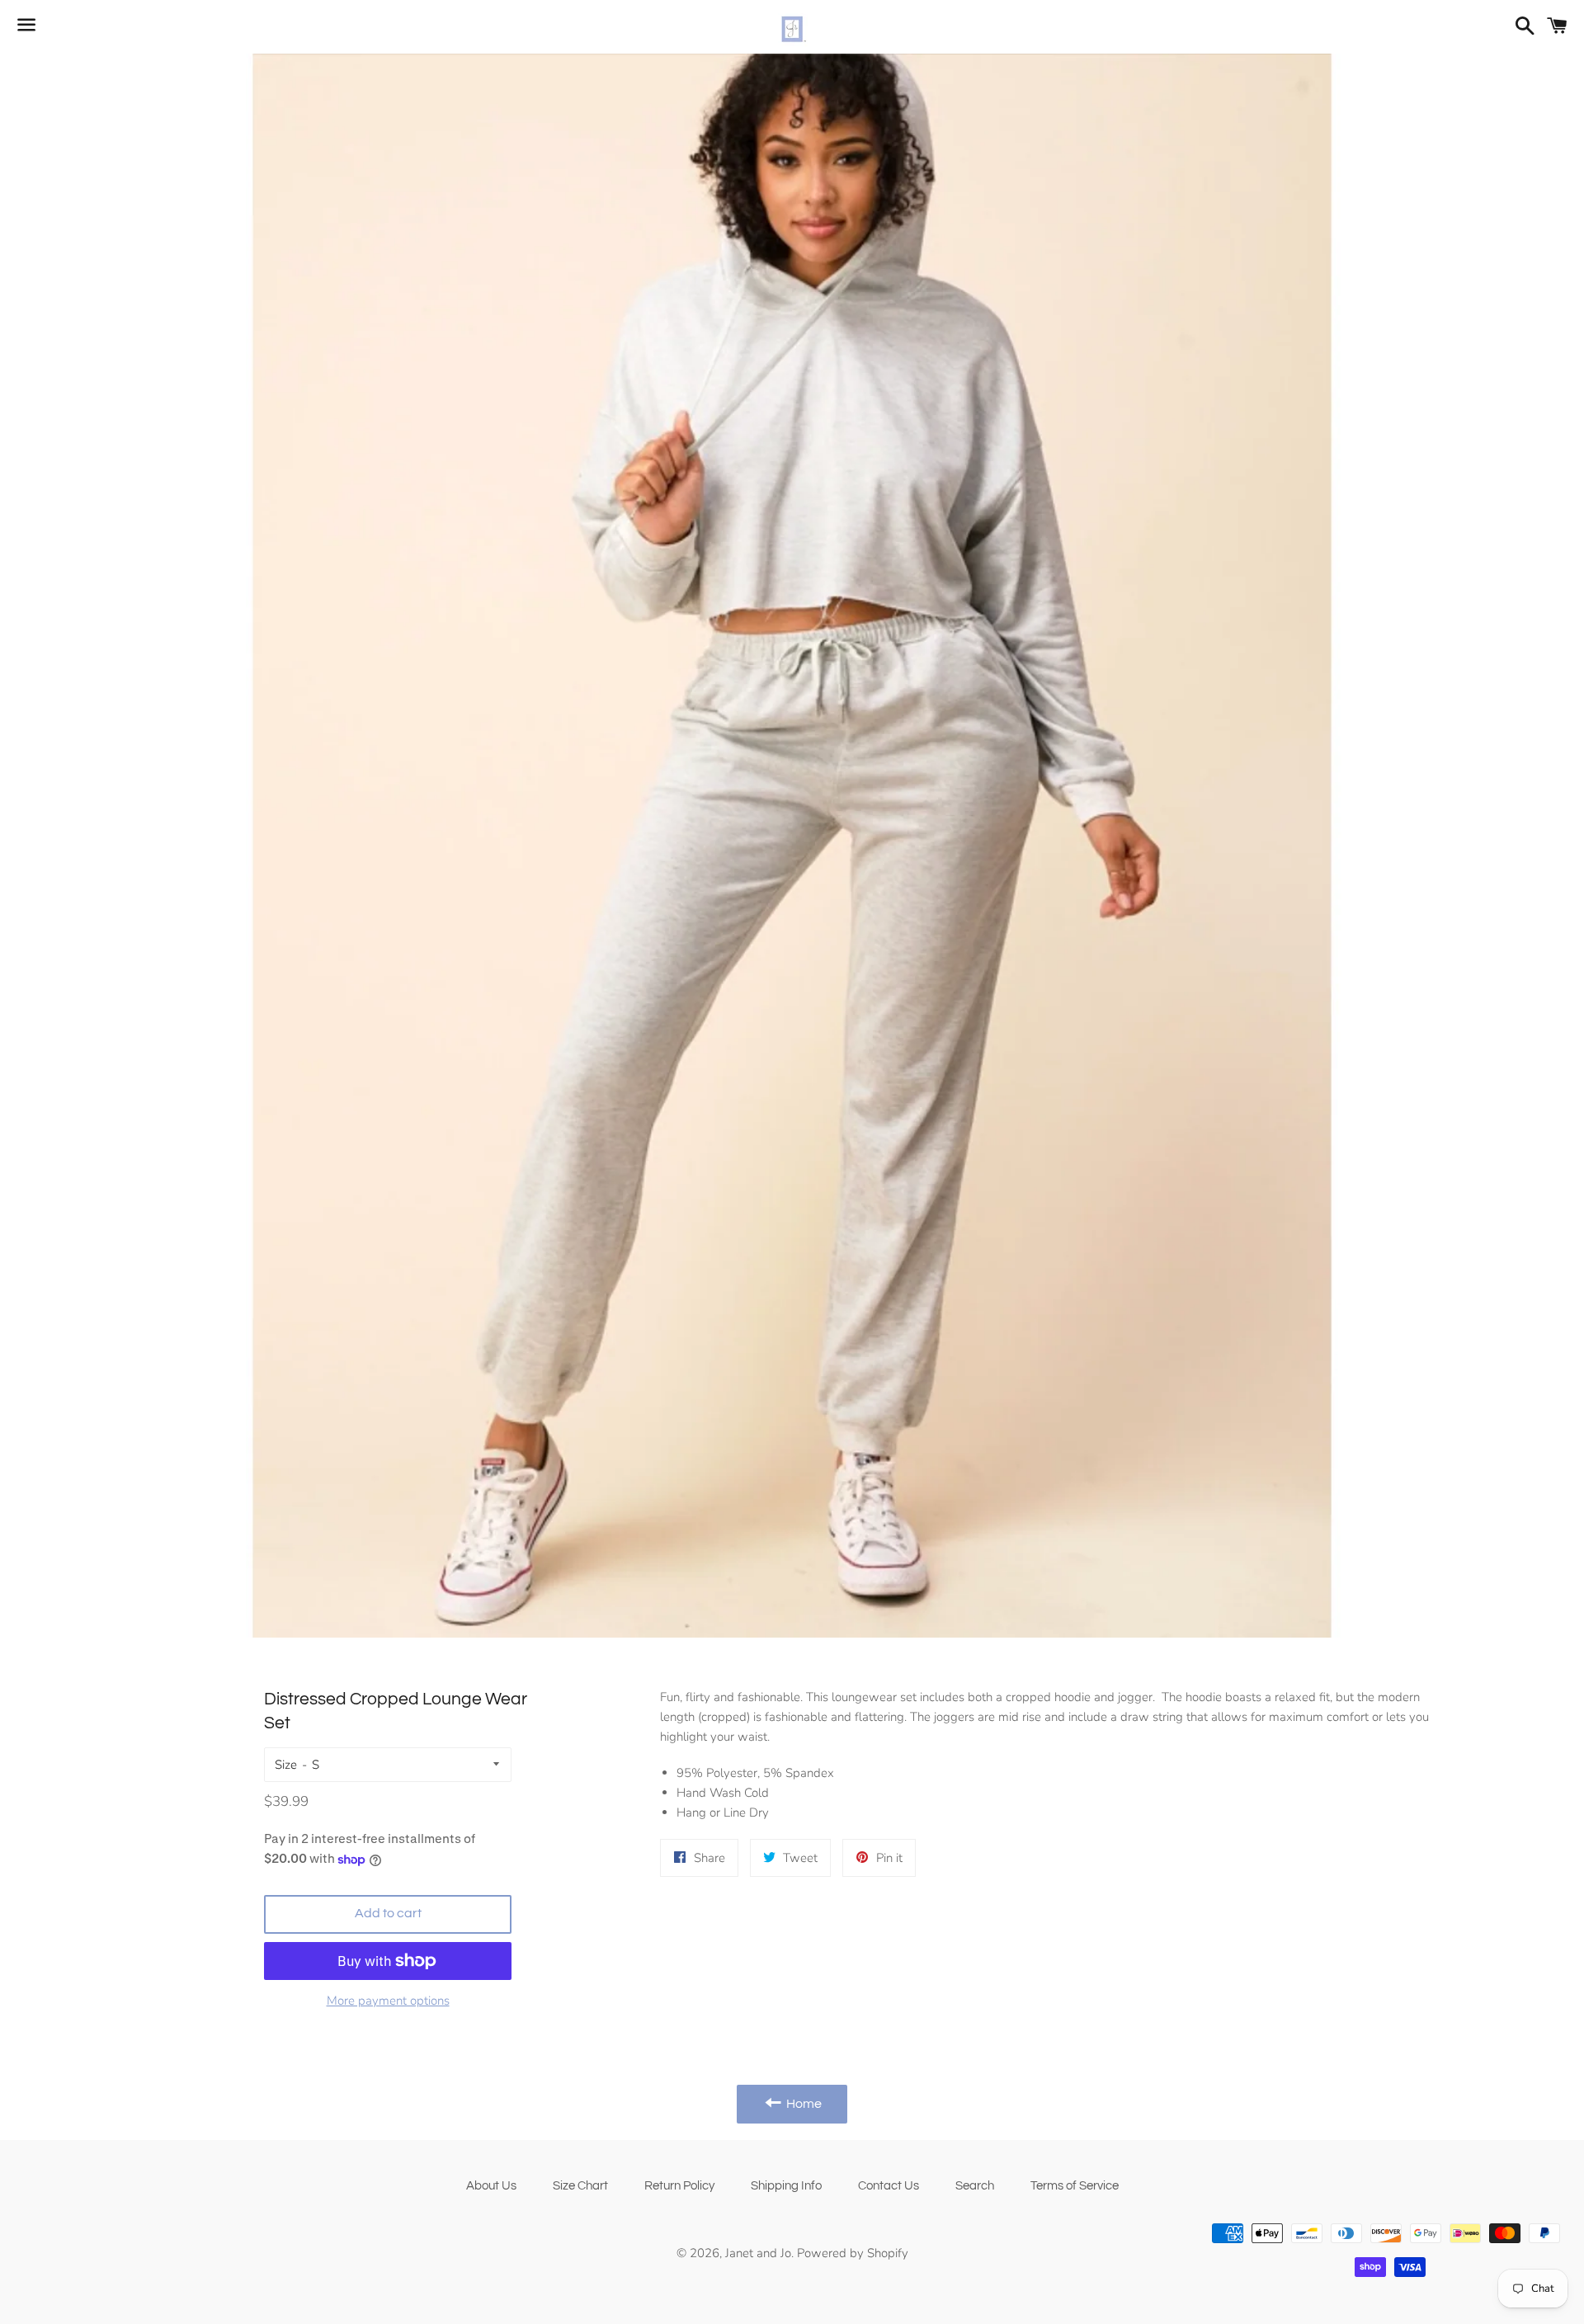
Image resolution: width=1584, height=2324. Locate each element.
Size (286, 1765)
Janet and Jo (758, 2253)
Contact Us (889, 2186)
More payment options (388, 2001)
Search (975, 2186)
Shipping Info (786, 2186)
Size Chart (580, 2186)
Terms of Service (1075, 2186)
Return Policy (679, 2186)
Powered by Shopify (853, 2253)
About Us (491, 2186)
